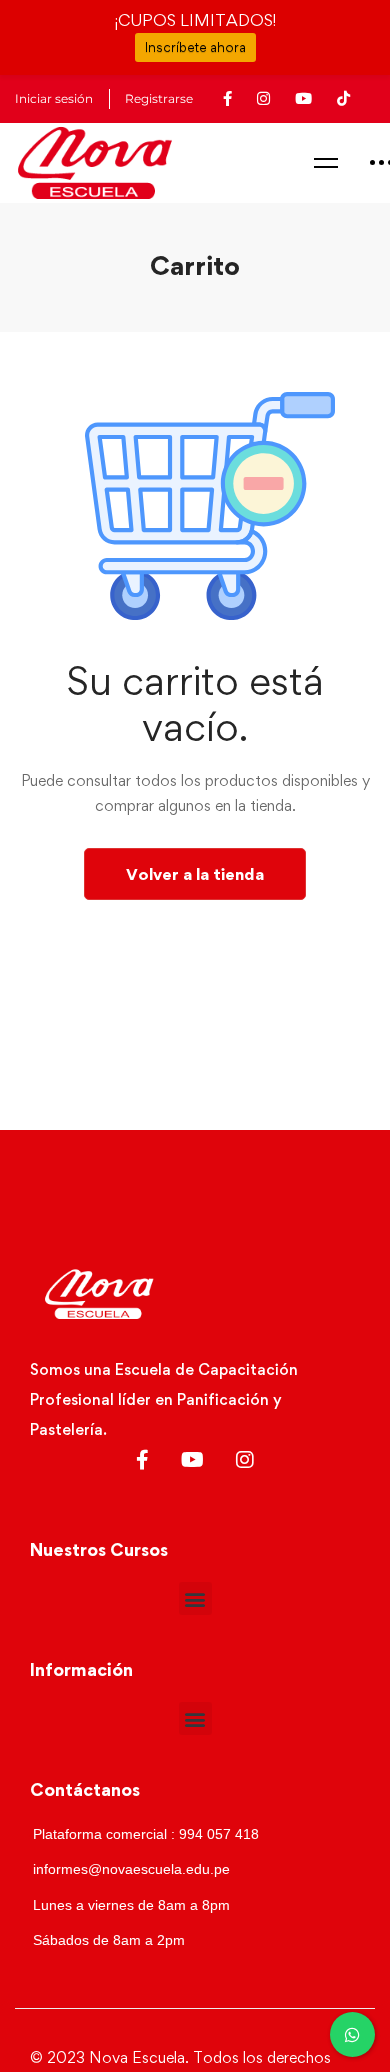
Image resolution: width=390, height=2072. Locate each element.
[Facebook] (142, 1460)
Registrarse (159, 99)
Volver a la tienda (195, 874)
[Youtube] (192, 1460)
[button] (195, 1598)
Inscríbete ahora (195, 47)
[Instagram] (245, 1460)
